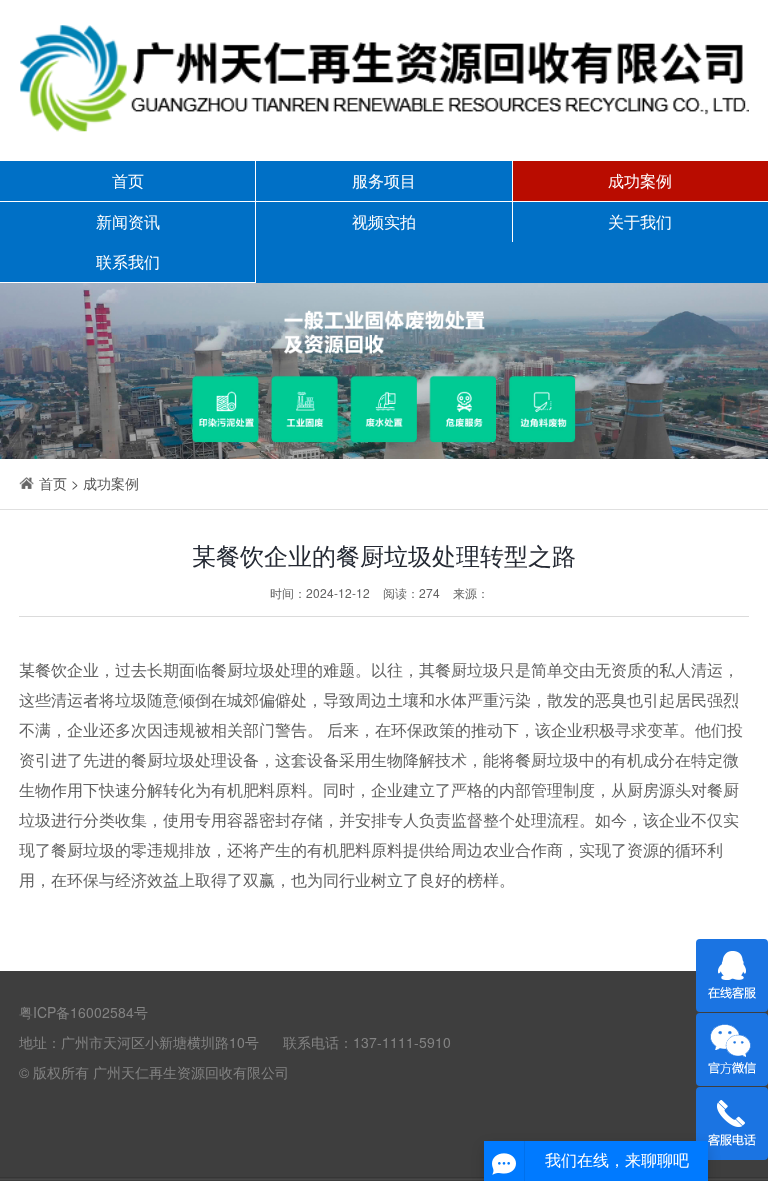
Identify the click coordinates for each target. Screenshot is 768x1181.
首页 (128, 180)
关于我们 (640, 221)
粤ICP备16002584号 (83, 1012)
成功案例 (640, 180)
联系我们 (128, 261)
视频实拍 (384, 221)
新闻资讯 (128, 221)
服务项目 (384, 180)
